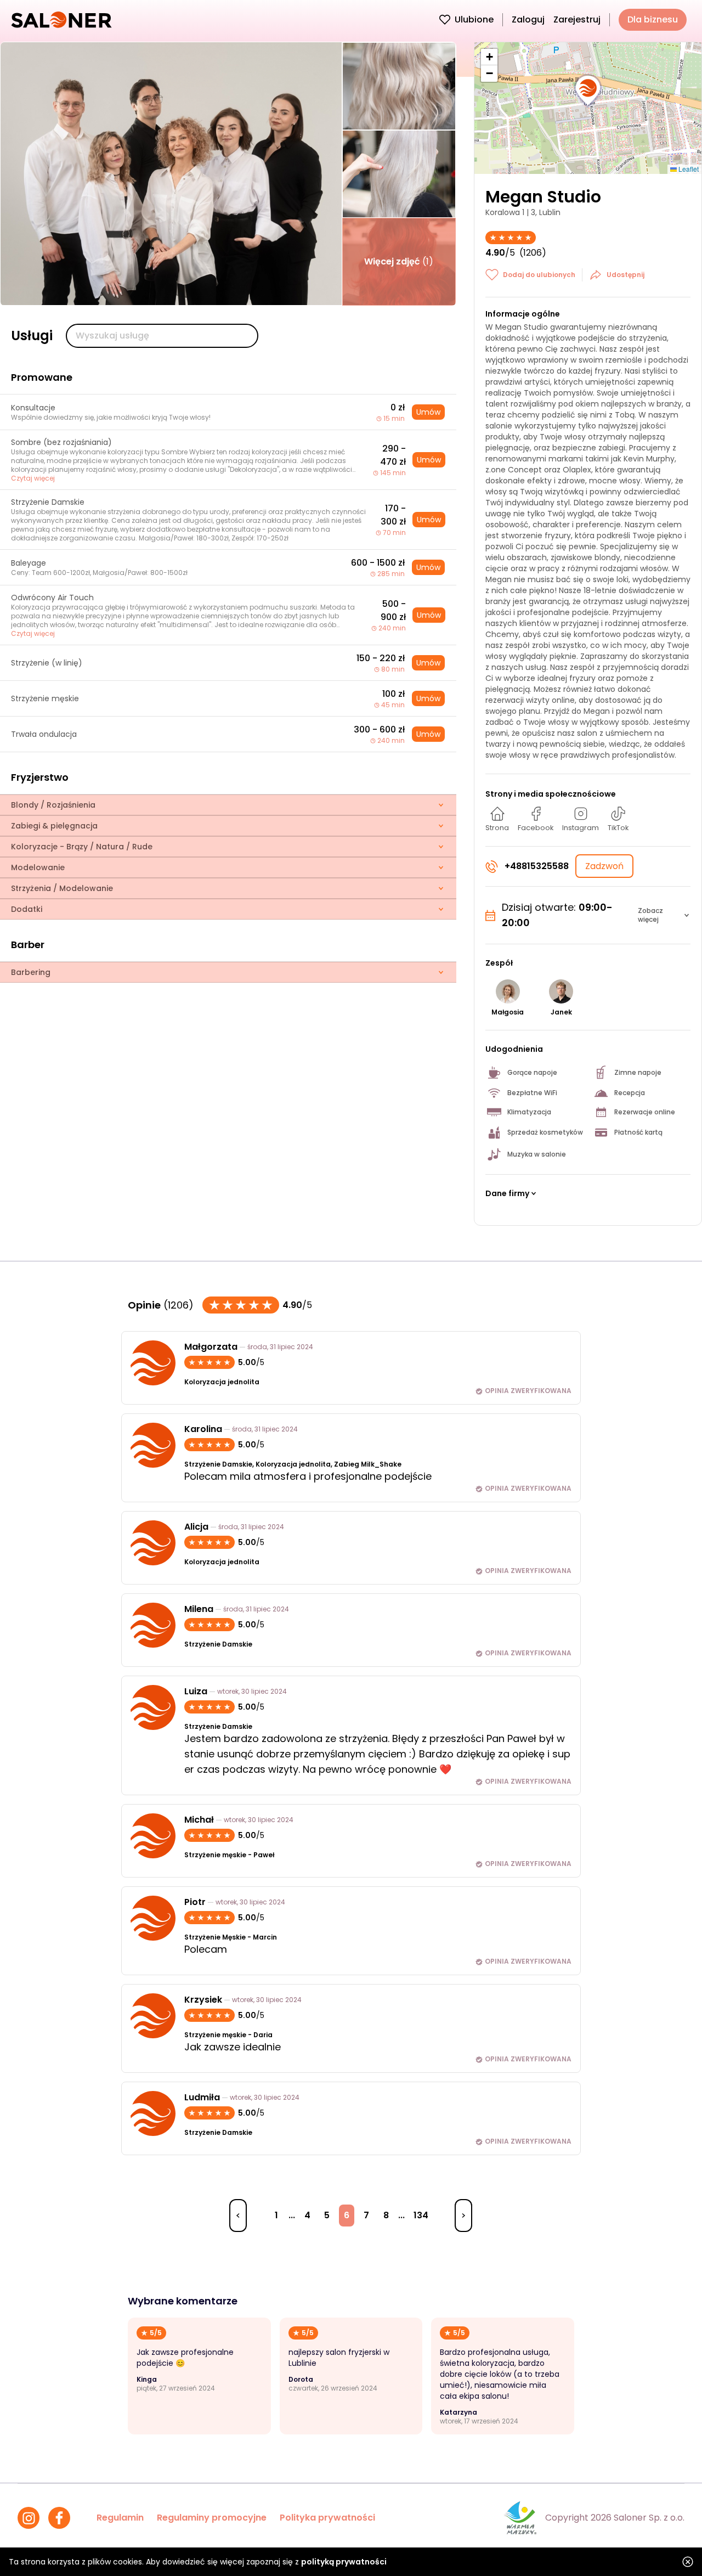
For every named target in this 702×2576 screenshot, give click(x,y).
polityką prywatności (344, 2562)
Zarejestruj (577, 19)
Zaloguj (528, 19)
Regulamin (120, 2518)
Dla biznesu (653, 19)
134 (421, 2215)
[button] (588, 91)
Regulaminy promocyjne (212, 2518)
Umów (428, 412)
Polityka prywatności (327, 2518)
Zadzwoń (604, 866)
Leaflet (688, 169)
